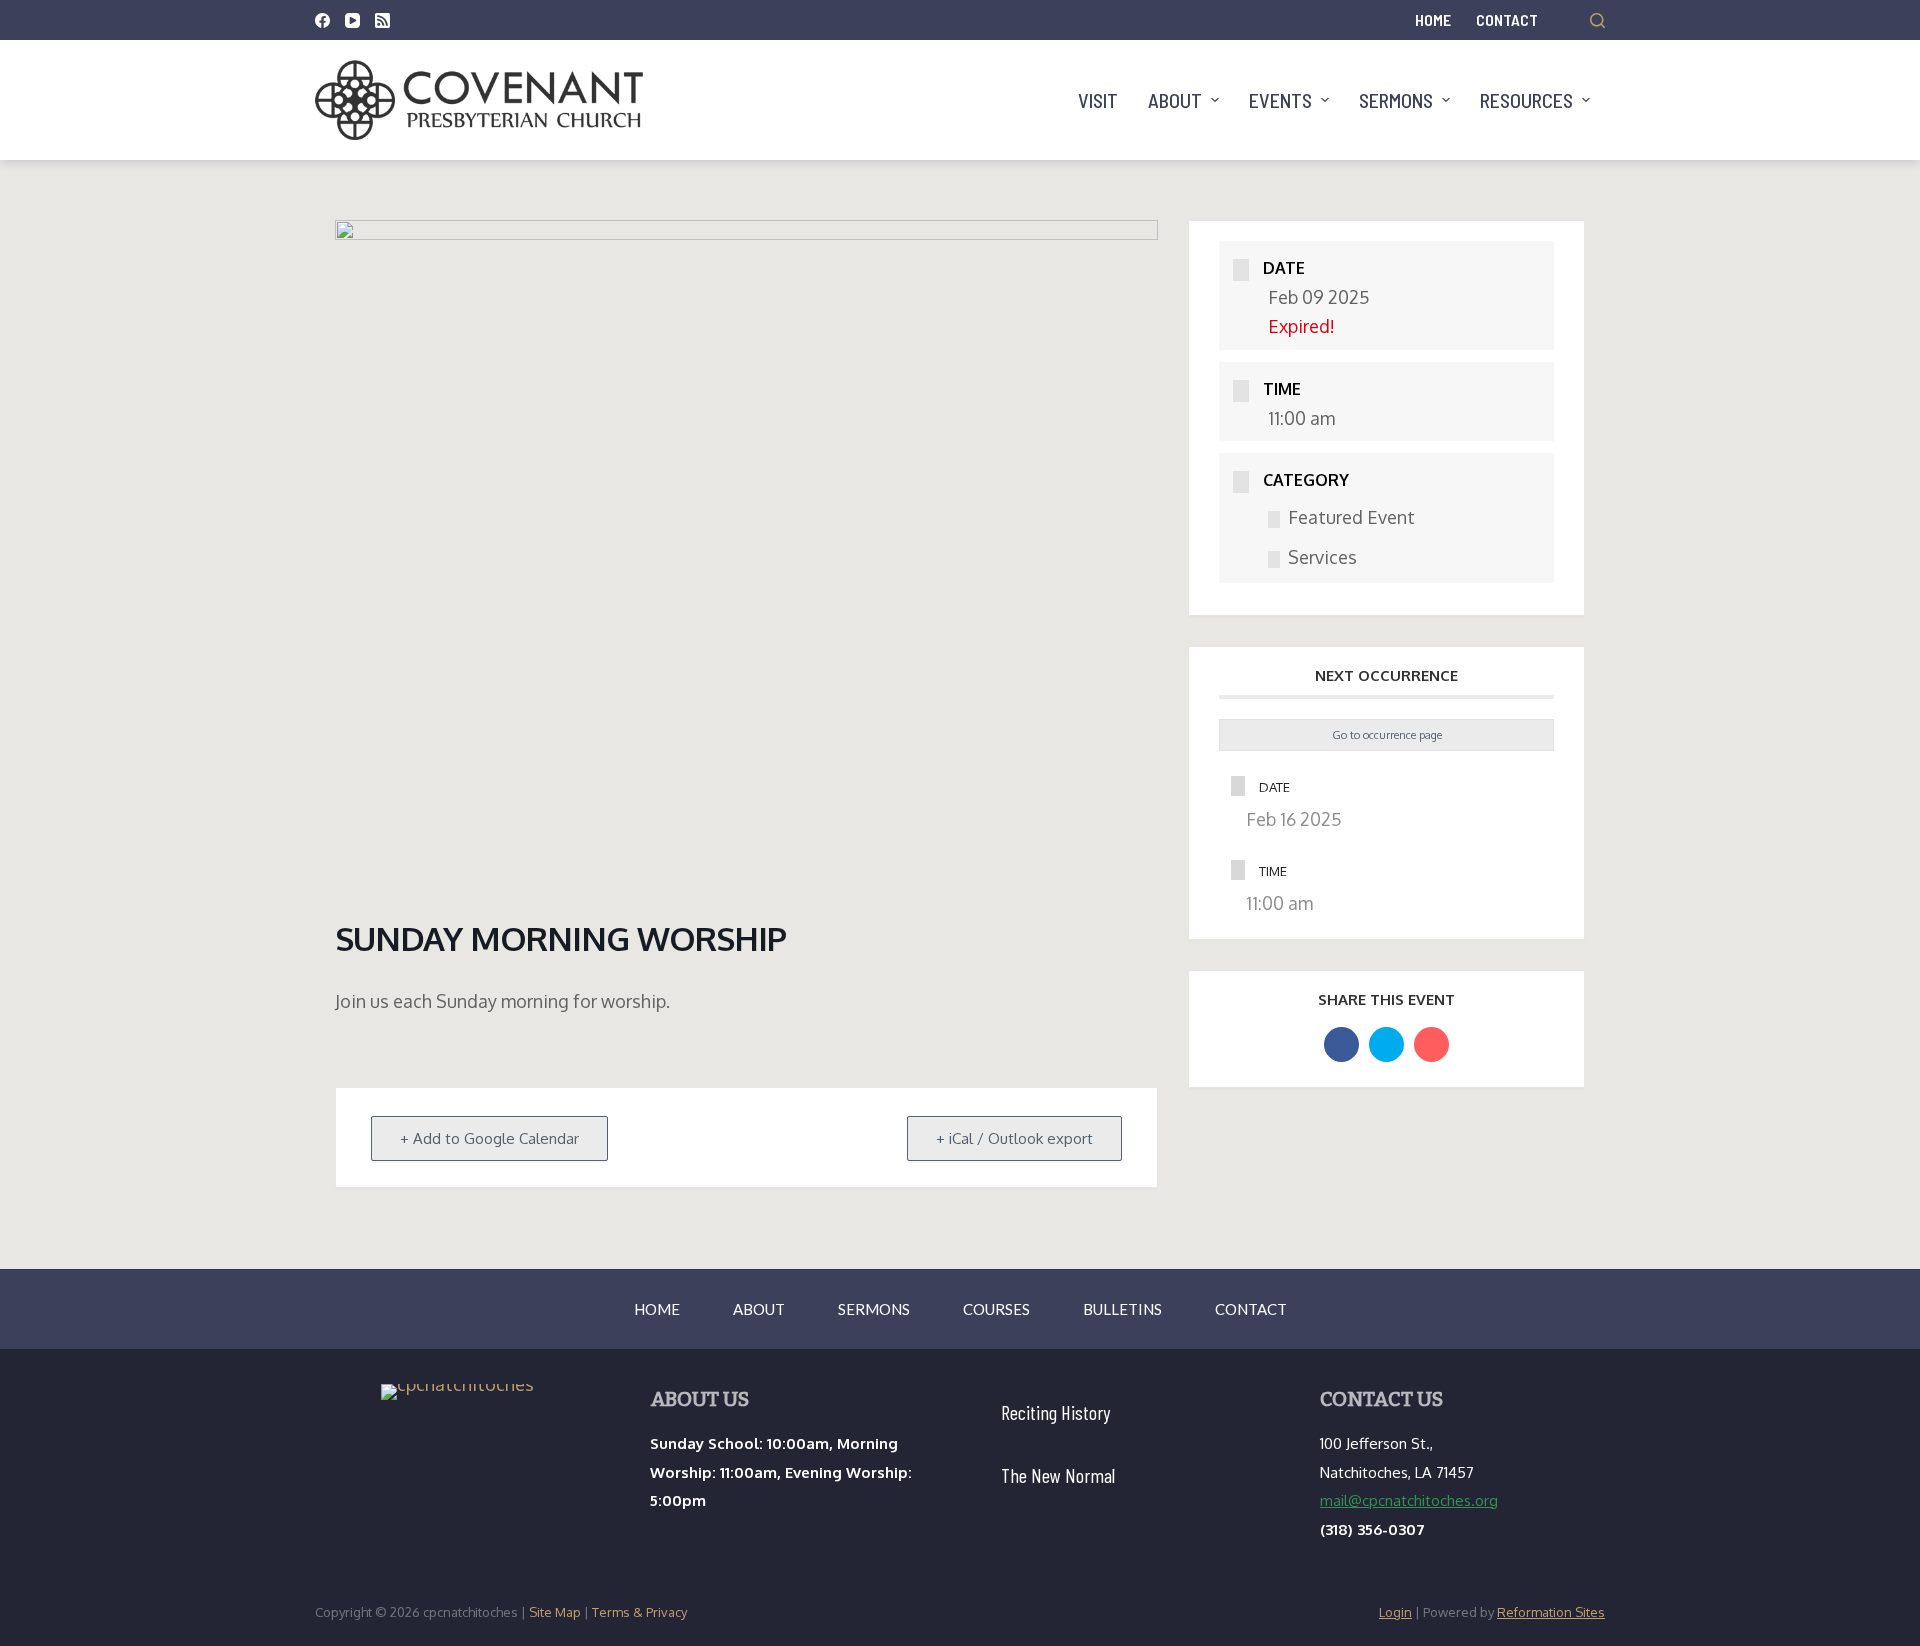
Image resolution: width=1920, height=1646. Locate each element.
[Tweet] (1386, 1044)
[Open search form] (1597, 20)
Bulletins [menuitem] (1122, 1309)
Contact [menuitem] (1507, 19)
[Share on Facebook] (1341, 1044)
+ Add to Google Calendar (489, 1138)
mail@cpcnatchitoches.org (1409, 1500)
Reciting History (1055, 1412)
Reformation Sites (1551, 1612)
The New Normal (1058, 1475)
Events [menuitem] (1280, 100)
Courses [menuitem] (996, 1309)
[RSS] (382, 20)
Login (1395, 1612)
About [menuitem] (1175, 100)
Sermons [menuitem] (1396, 100)
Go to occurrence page (1387, 735)
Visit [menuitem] (1098, 100)
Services (1322, 557)
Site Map (555, 1612)
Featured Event (1351, 517)
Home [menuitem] (1433, 19)
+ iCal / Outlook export (1014, 1138)
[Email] (1431, 1044)
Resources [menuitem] (1526, 100)
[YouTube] (352, 20)
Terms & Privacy (639, 1612)
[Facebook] (322, 20)
